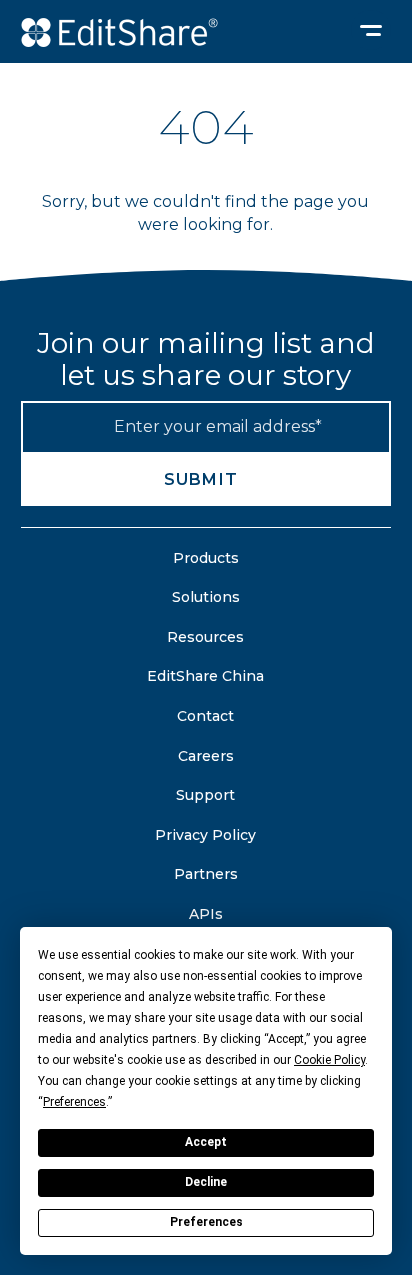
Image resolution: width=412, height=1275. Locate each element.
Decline (206, 1182)
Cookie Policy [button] (329, 1060)
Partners (206, 874)
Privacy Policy (205, 835)
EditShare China (205, 676)
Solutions (206, 597)
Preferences (206, 1222)
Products (206, 558)
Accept (206, 1142)
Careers (206, 756)
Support (205, 795)
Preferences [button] (74, 1102)
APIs (206, 914)
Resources (205, 637)
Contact (205, 716)
